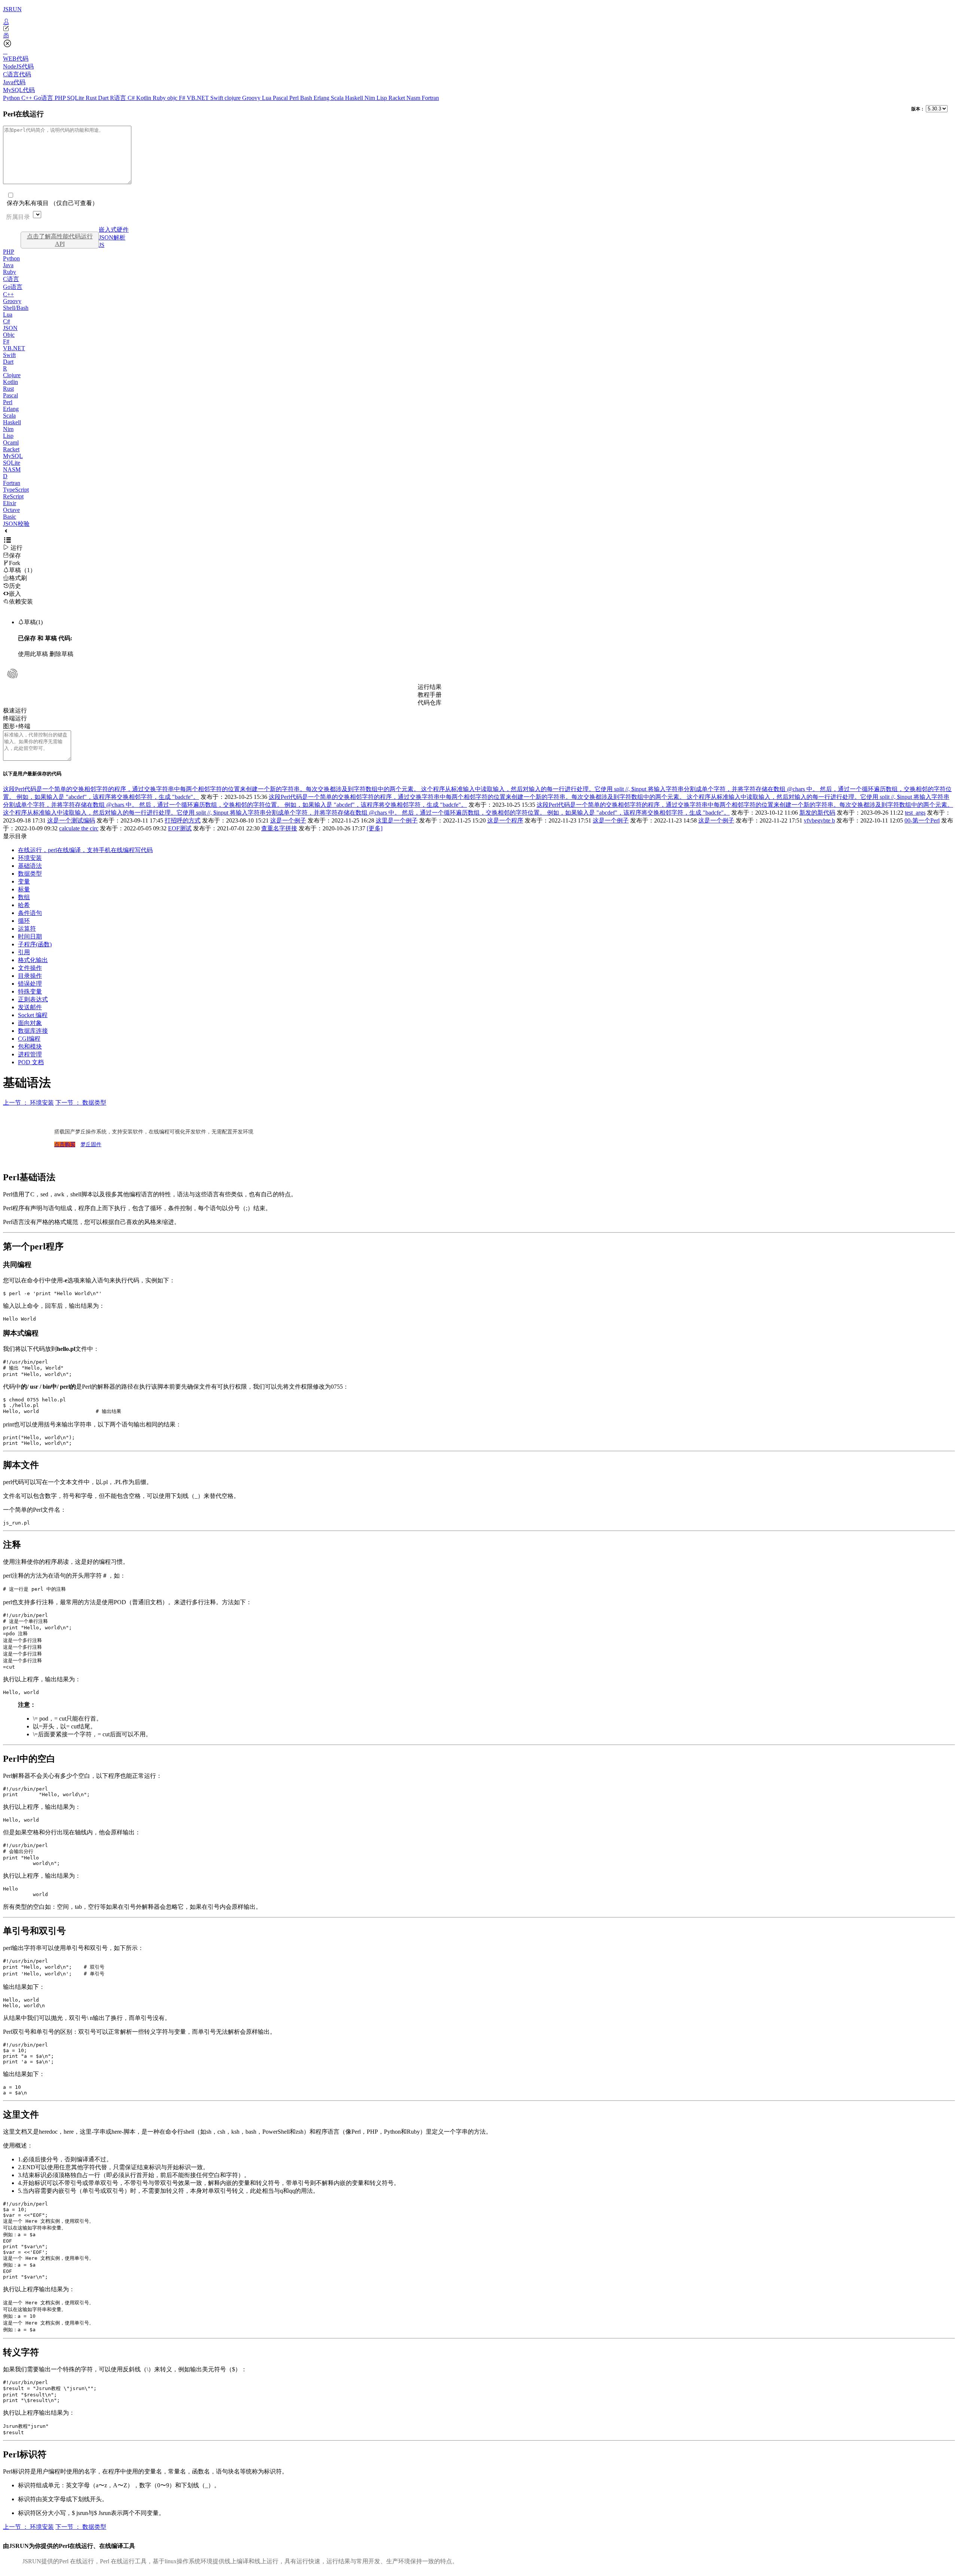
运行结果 (430, 687)
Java (8, 265)
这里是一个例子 (397, 820)
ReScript (13, 496)
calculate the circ (79, 828)
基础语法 (30, 866)
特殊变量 (30, 991)
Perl (295, 98)
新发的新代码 (817, 813)
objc (173, 98)
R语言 (119, 98)
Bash (307, 98)
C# (132, 98)
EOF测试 (180, 828)
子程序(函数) (35, 944)
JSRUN (12, 9)
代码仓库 (430, 703)
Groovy (252, 98)
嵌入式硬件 (114, 230)
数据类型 (30, 874)
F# (183, 98)
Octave (11, 510)
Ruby (160, 98)
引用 (24, 952)
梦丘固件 (91, 1144)
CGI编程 (29, 1039)
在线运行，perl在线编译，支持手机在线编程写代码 (85, 850)
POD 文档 (31, 1062)
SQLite (76, 98)
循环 (24, 921)
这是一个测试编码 (71, 820)
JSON (10, 328)
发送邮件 (30, 1007)
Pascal (281, 98)
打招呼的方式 (183, 820)
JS (102, 245)
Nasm (414, 98)
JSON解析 (112, 237)
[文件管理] (479, 36)
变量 (24, 881)
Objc (9, 335)
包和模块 (30, 1046)
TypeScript (16, 490)
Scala (338, 98)
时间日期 (30, 936)
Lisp (382, 98)
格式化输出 (33, 960)
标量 (24, 889)
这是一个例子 (288, 820)
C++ (28, 98)
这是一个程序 (505, 820)
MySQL (13, 456)
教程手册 (430, 695)
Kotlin (144, 98)
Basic (10, 517)
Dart (104, 98)
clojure (233, 98)
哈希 (24, 905)
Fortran (430, 98)
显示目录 (15, 836)
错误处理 (30, 984)
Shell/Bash (16, 308)
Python (12, 98)
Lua (267, 98)
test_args (915, 813)
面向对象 (30, 1023)
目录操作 (30, 976)
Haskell (355, 98)
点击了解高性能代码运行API (60, 240)
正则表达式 (33, 999)
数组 (24, 897)
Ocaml (11, 442)
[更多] (375, 828)
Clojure (12, 375)
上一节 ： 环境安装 (28, 1103)
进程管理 (30, 1054)
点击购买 (65, 1144)
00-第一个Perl (922, 820)
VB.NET (199, 98)
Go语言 (44, 98)
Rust (92, 98)
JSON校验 (16, 524)
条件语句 (30, 913)
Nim (370, 98)
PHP (61, 98)
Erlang (322, 98)
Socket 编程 (33, 1015)
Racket (397, 98)
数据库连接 (33, 1031)
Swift (217, 98)
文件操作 (30, 968)
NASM (12, 469)
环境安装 (30, 858)
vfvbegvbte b (819, 820)
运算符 (27, 929)
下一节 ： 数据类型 (81, 1103)
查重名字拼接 (279, 828)
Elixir (10, 503)
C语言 (11, 279)
